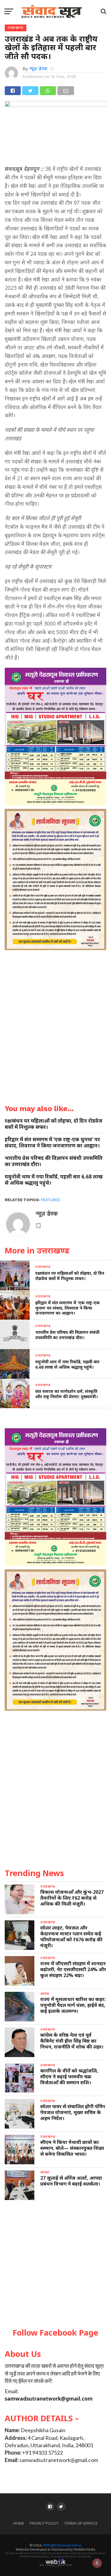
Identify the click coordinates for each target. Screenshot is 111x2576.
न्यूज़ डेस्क (38, 69)
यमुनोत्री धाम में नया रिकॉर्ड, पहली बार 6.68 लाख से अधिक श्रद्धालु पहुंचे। (54, 1180)
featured (51, 1200)
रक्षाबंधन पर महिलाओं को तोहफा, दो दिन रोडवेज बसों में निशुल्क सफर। (54, 1124)
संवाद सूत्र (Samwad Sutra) (62, 2545)
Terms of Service (81, 2523)
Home (19, 2523)
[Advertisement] (55, 2264)
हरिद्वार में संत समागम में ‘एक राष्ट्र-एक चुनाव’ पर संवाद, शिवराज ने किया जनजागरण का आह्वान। (52, 1142)
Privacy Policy (44, 2523)
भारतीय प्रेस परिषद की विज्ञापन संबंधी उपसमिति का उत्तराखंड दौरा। (54, 1161)
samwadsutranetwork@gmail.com (49, 2399)
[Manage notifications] (97, 2563)
